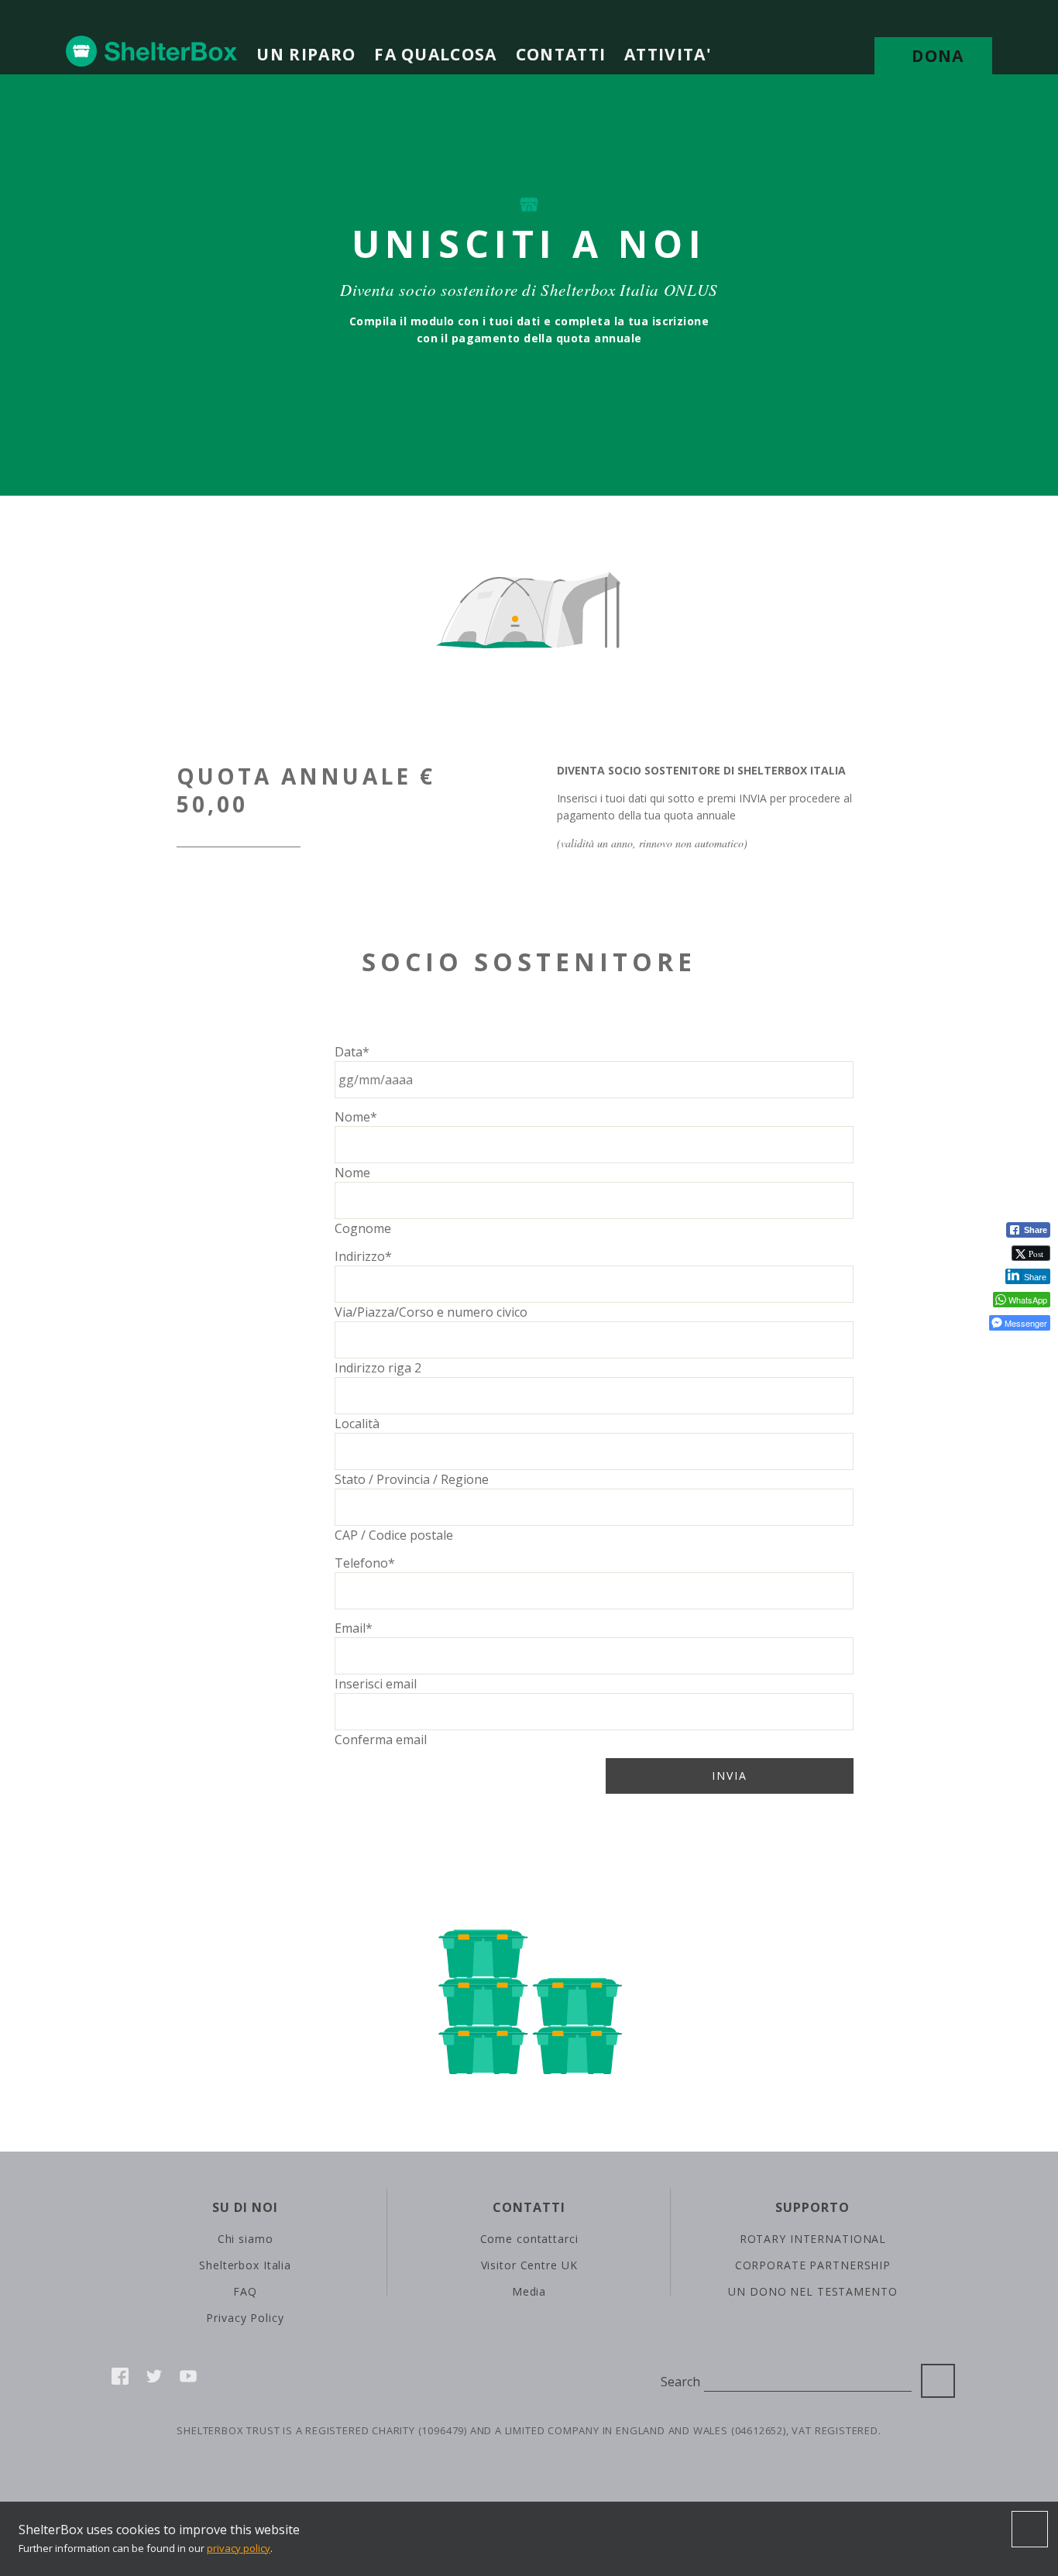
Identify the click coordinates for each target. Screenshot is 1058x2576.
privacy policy (239, 2548)
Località (357, 1424)
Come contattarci (529, 2239)
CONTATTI (561, 54)
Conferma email (381, 1740)
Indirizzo (363, 1256)
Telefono (365, 1563)
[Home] (152, 51)
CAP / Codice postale (394, 1535)
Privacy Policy (245, 2318)
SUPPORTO (812, 2207)
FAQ (245, 2291)
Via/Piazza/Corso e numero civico (431, 1312)
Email (354, 1628)
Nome (356, 1117)
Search (680, 2382)
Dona (938, 56)
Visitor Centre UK (529, 2265)
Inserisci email (376, 1684)
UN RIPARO (306, 54)
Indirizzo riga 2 (378, 1368)
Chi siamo (246, 2239)
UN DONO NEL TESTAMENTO (812, 2291)
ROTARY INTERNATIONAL (813, 2239)
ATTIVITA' (668, 54)
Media (529, 2291)
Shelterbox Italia (245, 2265)
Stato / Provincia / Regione (412, 1479)
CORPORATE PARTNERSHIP (813, 2265)
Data (352, 1052)
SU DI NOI (245, 2207)
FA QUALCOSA (435, 54)
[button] (1015, 1348)
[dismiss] (1030, 2530)
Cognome (363, 1228)
